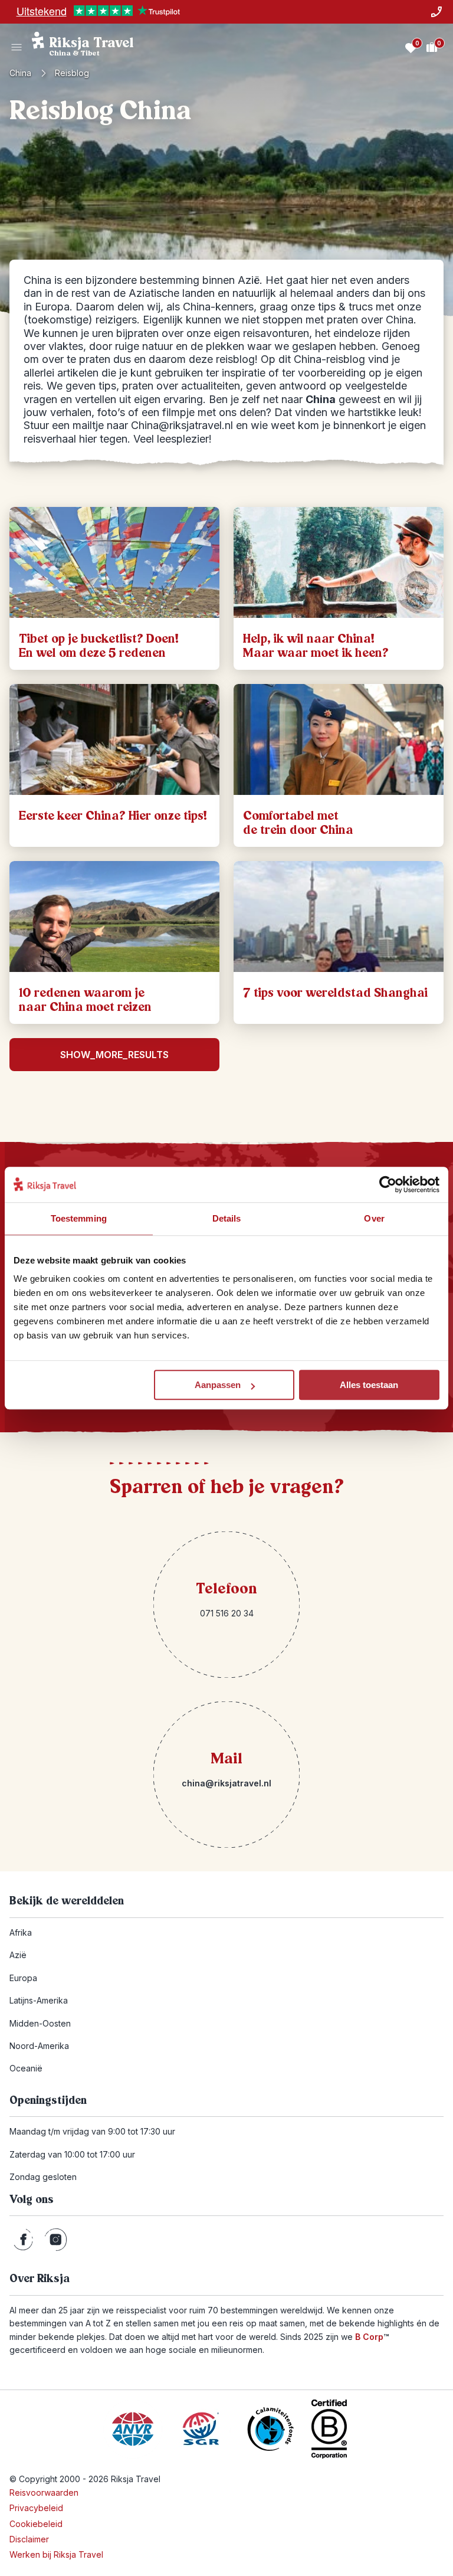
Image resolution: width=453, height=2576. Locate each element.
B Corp (372, 2337)
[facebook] (23, 2240)
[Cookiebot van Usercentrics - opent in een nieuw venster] (388, 1184)
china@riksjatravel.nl (226, 1783)
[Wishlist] (411, 47)
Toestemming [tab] (79, 1218)
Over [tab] (374, 1218)
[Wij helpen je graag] (436, 12)
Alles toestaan (369, 1385)
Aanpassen (218, 1385)
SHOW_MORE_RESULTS (114, 1055)
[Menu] (17, 47)
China (20, 73)
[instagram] (56, 2240)
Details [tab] (227, 1218)
